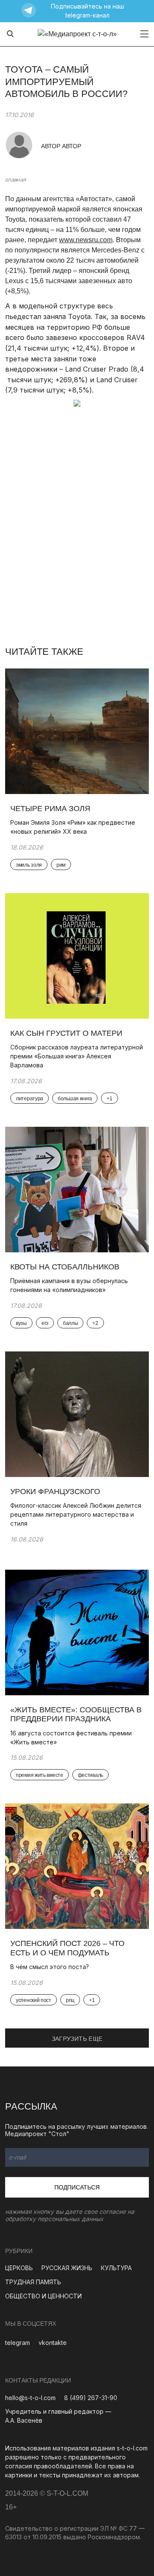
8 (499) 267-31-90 (91, 2398)
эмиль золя (29, 865)
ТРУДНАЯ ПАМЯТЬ (33, 2282)
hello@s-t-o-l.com (30, 2398)
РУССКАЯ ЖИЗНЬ (67, 2268)
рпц (70, 2000)
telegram (18, 2343)
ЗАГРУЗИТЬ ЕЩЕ (77, 2039)
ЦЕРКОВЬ (19, 2268)
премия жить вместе (40, 1775)
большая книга (75, 1099)
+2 (95, 1323)
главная (15, 179)
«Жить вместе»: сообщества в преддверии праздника (76, 1714)
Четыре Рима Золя (50, 809)
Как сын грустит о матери (66, 1033)
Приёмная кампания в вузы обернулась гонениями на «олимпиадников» (69, 1285)
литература (30, 1099)
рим (61, 865)
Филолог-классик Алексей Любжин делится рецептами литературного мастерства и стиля (76, 1514)
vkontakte (53, 2343)
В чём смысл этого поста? (50, 1967)
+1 (109, 1099)
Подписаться (77, 2187)
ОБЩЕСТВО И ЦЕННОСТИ (43, 2296)
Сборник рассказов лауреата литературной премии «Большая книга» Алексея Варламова (77, 1056)
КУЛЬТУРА (116, 2268)
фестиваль (90, 1775)
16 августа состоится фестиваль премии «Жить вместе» (71, 1738)
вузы (21, 1323)
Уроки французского (55, 1492)
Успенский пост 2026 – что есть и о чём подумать (67, 1948)
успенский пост (34, 2000)
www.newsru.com (86, 240)
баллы (71, 1323)
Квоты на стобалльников (66, 1267)
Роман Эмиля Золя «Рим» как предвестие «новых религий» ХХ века (73, 827)
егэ (45, 1323)
